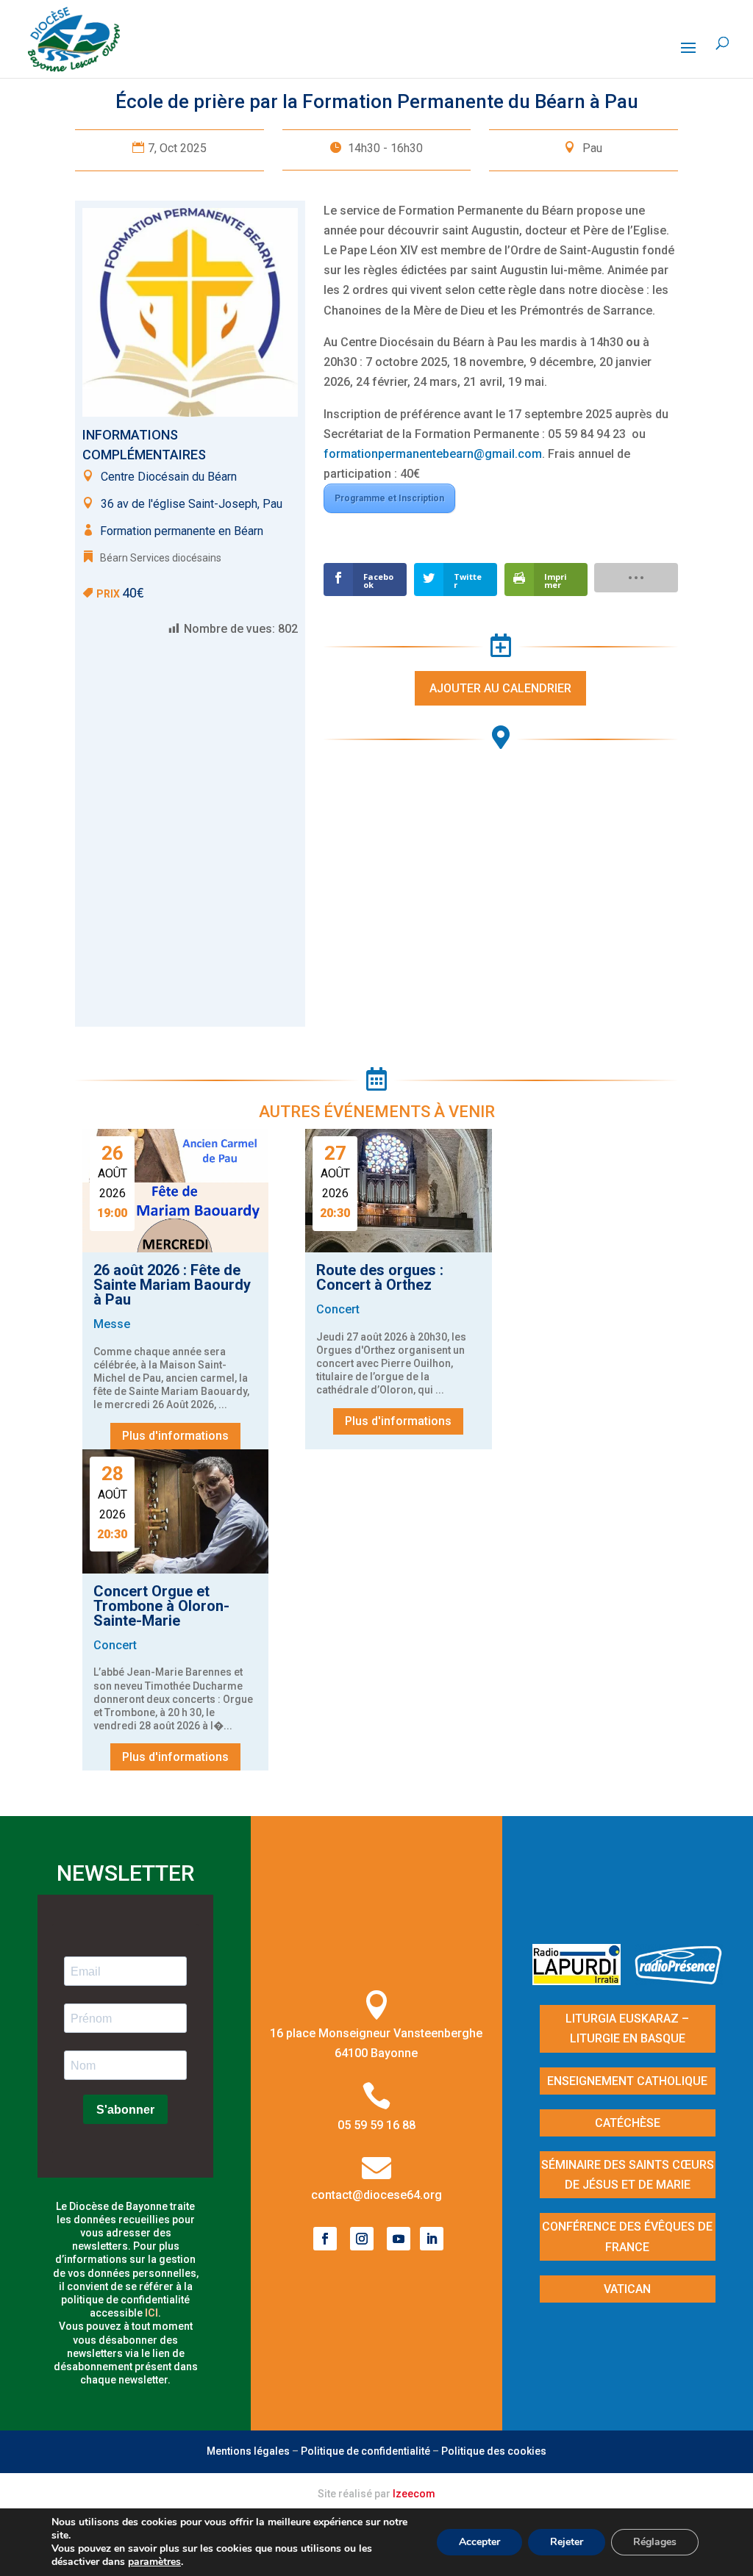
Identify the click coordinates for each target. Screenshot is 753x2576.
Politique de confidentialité (365, 2451)
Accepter (479, 2542)
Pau (592, 148)
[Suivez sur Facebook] (325, 2239)
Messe (112, 1324)
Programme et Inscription (389, 498)
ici (151, 2313)
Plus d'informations (175, 1436)
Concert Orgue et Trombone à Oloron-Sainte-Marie (161, 1606)
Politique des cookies (494, 2451)
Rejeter (567, 2542)
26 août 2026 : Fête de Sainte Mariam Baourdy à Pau (172, 1285)
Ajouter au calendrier (500, 688)
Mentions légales (248, 2451)
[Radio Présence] (679, 1980)
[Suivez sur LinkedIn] (432, 2239)
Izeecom (414, 2494)
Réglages (655, 2542)
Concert (338, 1309)
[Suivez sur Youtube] (399, 2239)
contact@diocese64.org (376, 2195)
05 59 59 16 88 (376, 2125)
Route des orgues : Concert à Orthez (380, 1277)
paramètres (154, 2562)
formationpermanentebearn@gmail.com (433, 454)
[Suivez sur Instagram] (362, 2239)
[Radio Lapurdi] (582, 1980)
